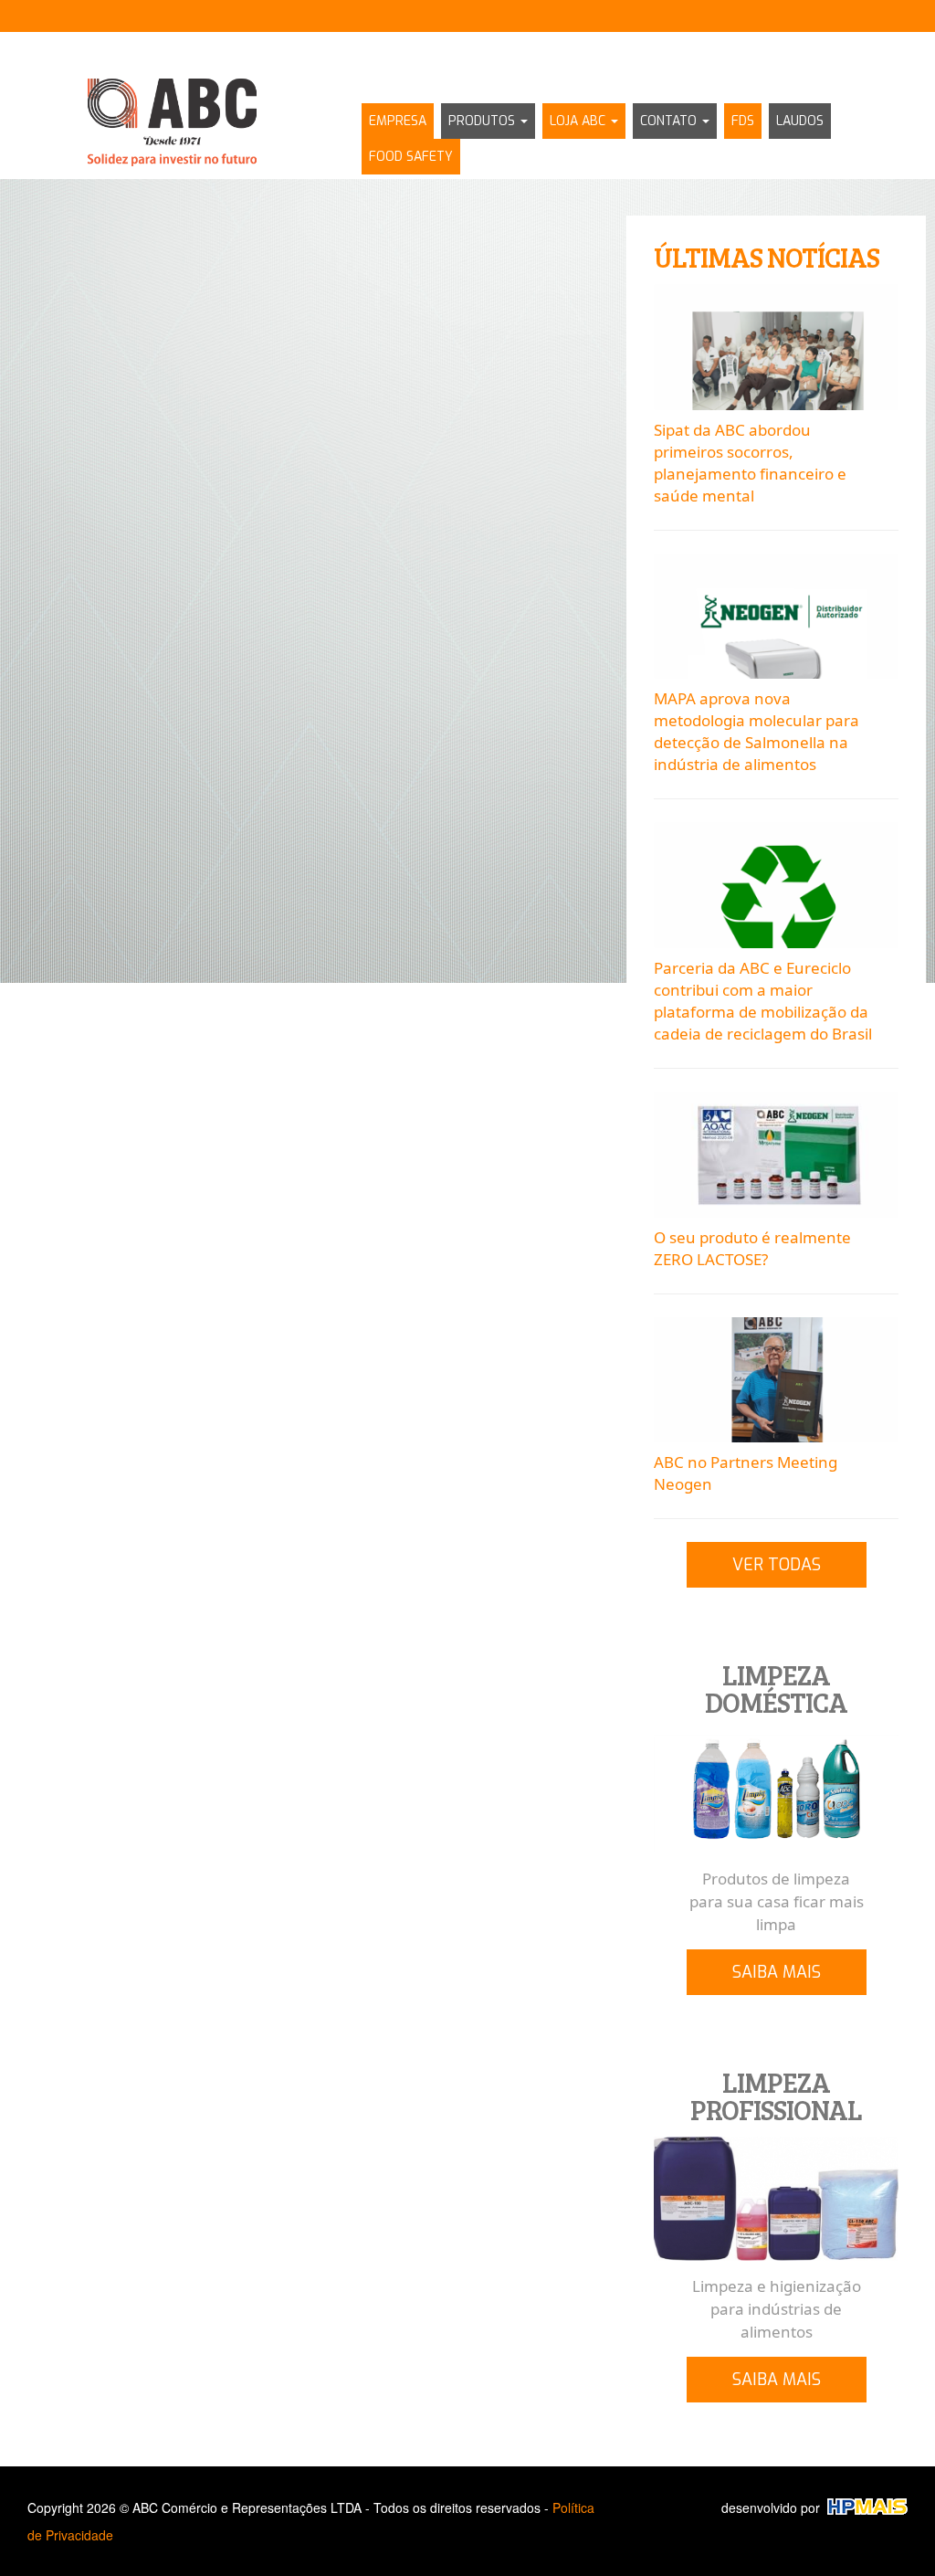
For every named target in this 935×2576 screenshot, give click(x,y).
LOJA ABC (579, 121)
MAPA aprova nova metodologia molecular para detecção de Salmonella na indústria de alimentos (756, 731)
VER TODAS (777, 1565)
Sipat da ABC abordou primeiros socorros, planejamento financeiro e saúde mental (750, 463)
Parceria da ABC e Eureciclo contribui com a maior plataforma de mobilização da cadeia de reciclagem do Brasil (763, 1001)
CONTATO (670, 121)
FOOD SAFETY (411, 157)
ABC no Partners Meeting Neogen (746, 1473)
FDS (743, 121)
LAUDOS (800, 121)
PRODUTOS (483, 121)
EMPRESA (398, 121)
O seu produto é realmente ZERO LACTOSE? (752, 1248)
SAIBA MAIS (777, 1972)
